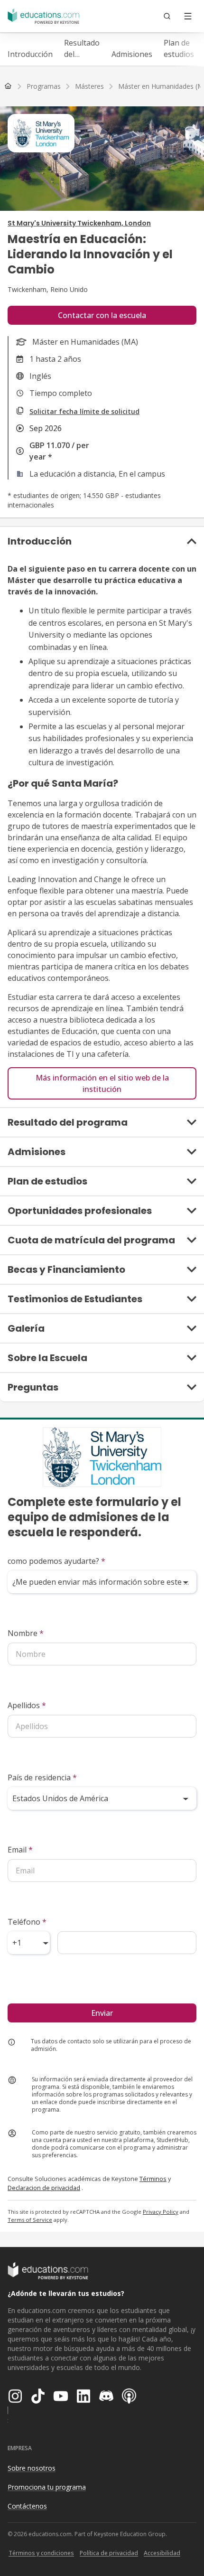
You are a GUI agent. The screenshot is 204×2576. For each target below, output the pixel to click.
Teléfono (27, 1922)
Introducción (30, 54)
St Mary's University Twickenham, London (79, 223)
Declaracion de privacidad (44, 2188)
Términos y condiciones (41, 2553)
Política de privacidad (109, 2553)
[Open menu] (188, 16)
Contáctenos (27, 2506)
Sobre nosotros (32, 2468)
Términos (153, 2179)
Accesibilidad (162, 2553)
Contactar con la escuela (102, 315)
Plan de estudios (179, 48)
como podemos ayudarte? (56, 1561)
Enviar (102, 2013)
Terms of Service (30, 2220)
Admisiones (132, 54)
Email (20, 1850)
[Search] (167, 16)
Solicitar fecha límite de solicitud (84, 411)
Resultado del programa (82, 49)
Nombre (26, 1633)
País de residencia (42, 1777)
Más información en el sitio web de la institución (102, 1083)
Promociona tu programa (47, 2487)
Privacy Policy (161, 2212)
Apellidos (27, 1705)
